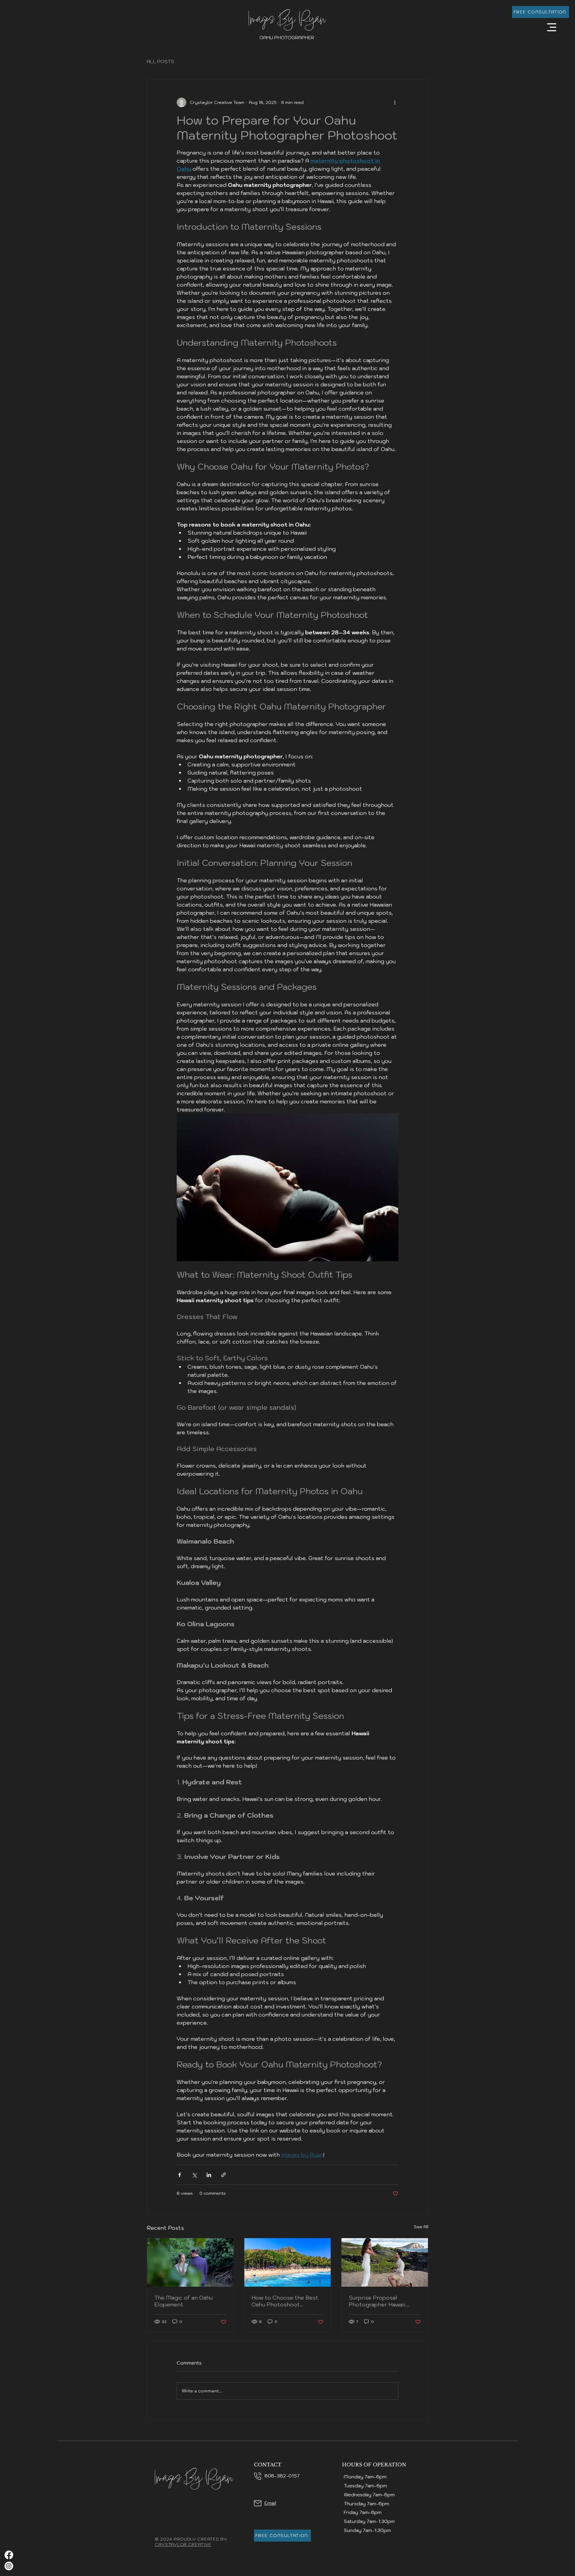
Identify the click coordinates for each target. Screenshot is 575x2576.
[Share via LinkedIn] (209, 2175)
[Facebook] (9, 2555)
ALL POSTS (161, 61)
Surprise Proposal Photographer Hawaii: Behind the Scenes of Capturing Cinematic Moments (378, 2301)
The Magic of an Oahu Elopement (183, 2301)
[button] (552, 27)
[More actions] (395, 102)
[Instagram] (9, 2566)
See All (421, 2227)
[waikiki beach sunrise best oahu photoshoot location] (288, 2262)
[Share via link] (224, 2175)
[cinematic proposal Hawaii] (385, 2262)
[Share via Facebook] (180, 2175)
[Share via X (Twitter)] (194, 2175)
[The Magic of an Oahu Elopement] (190, 2262)
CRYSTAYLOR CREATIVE (183, 2545)
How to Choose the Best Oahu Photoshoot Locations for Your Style (285, 2301)
